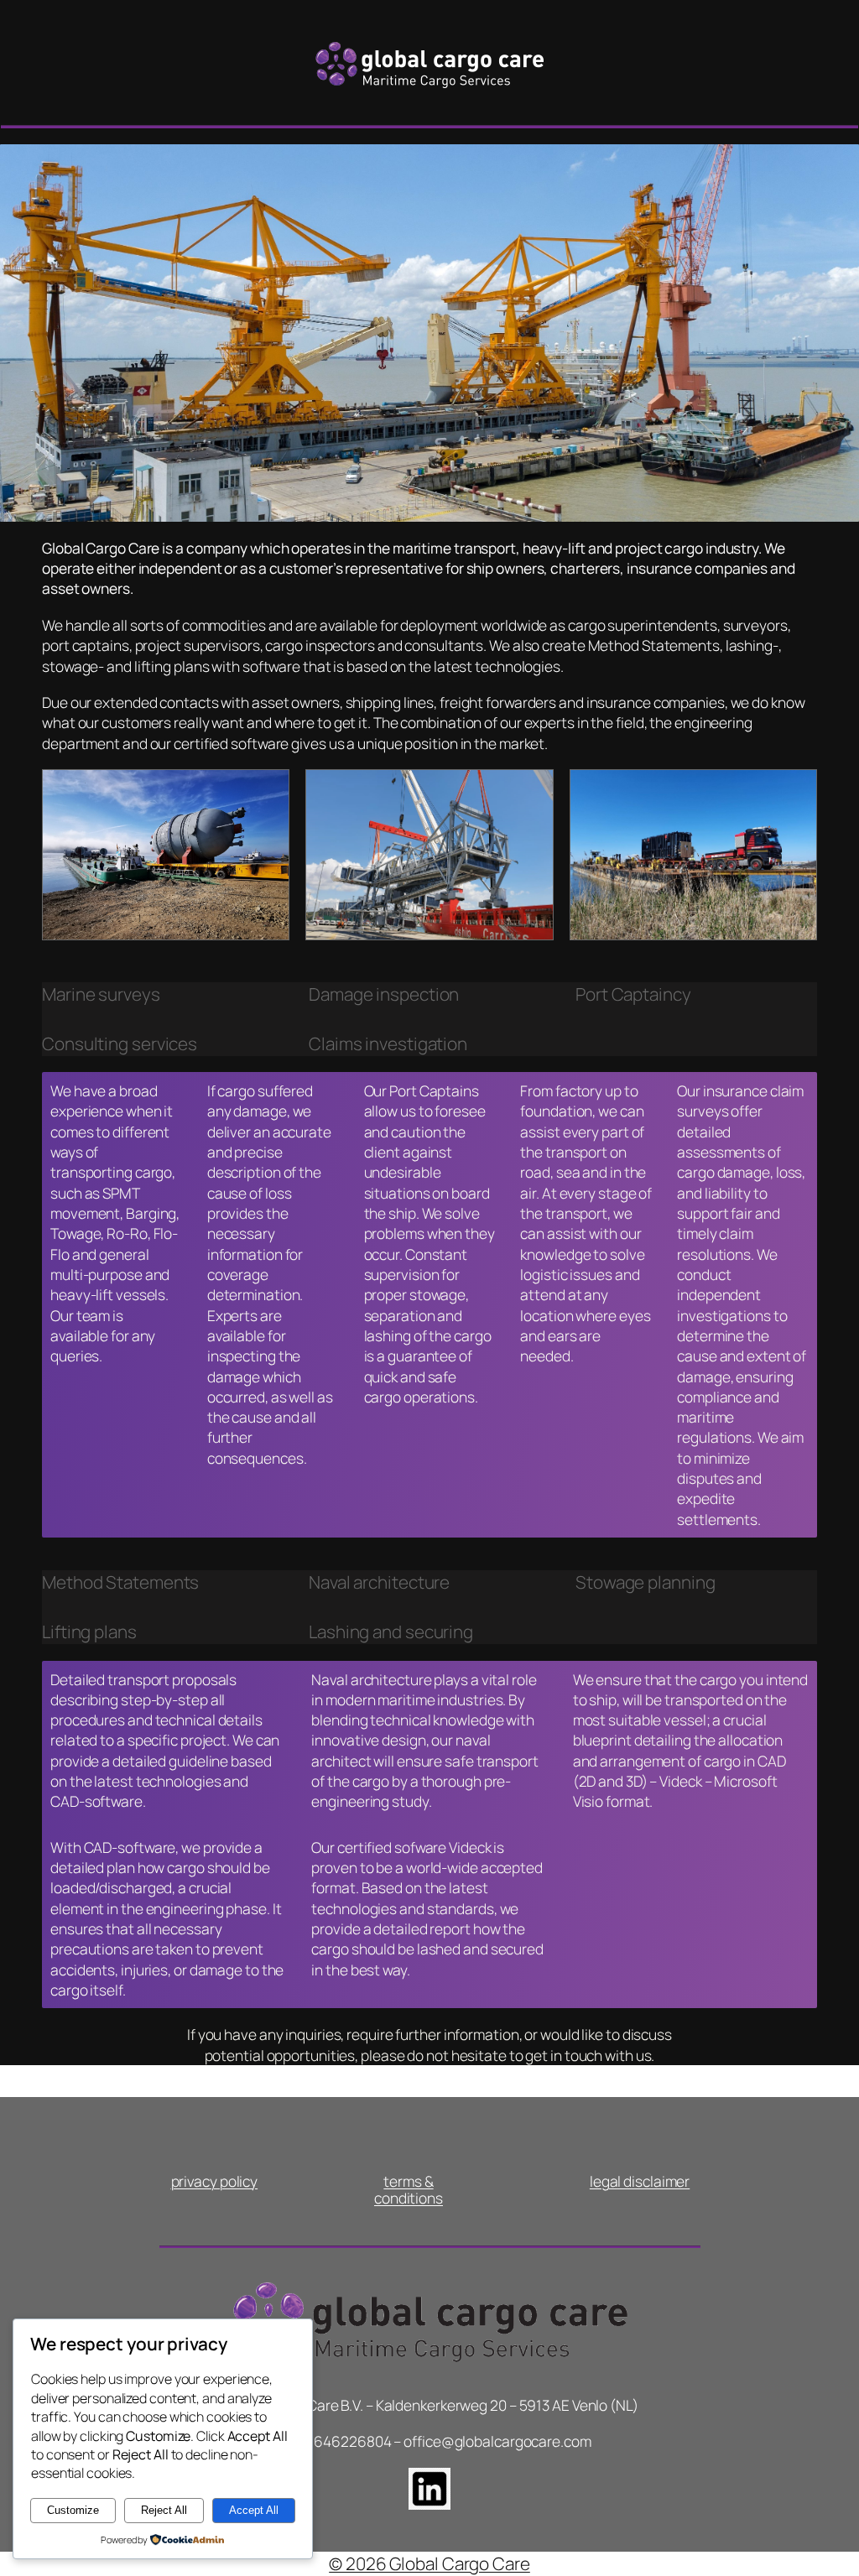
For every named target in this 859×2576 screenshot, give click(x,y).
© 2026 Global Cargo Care (429, 2563)
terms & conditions (409, 2190)
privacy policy (215, 2181)
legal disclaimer (640, 2181)
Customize (73, 2510)
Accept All (254, 2510)
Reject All (164, 2510)
